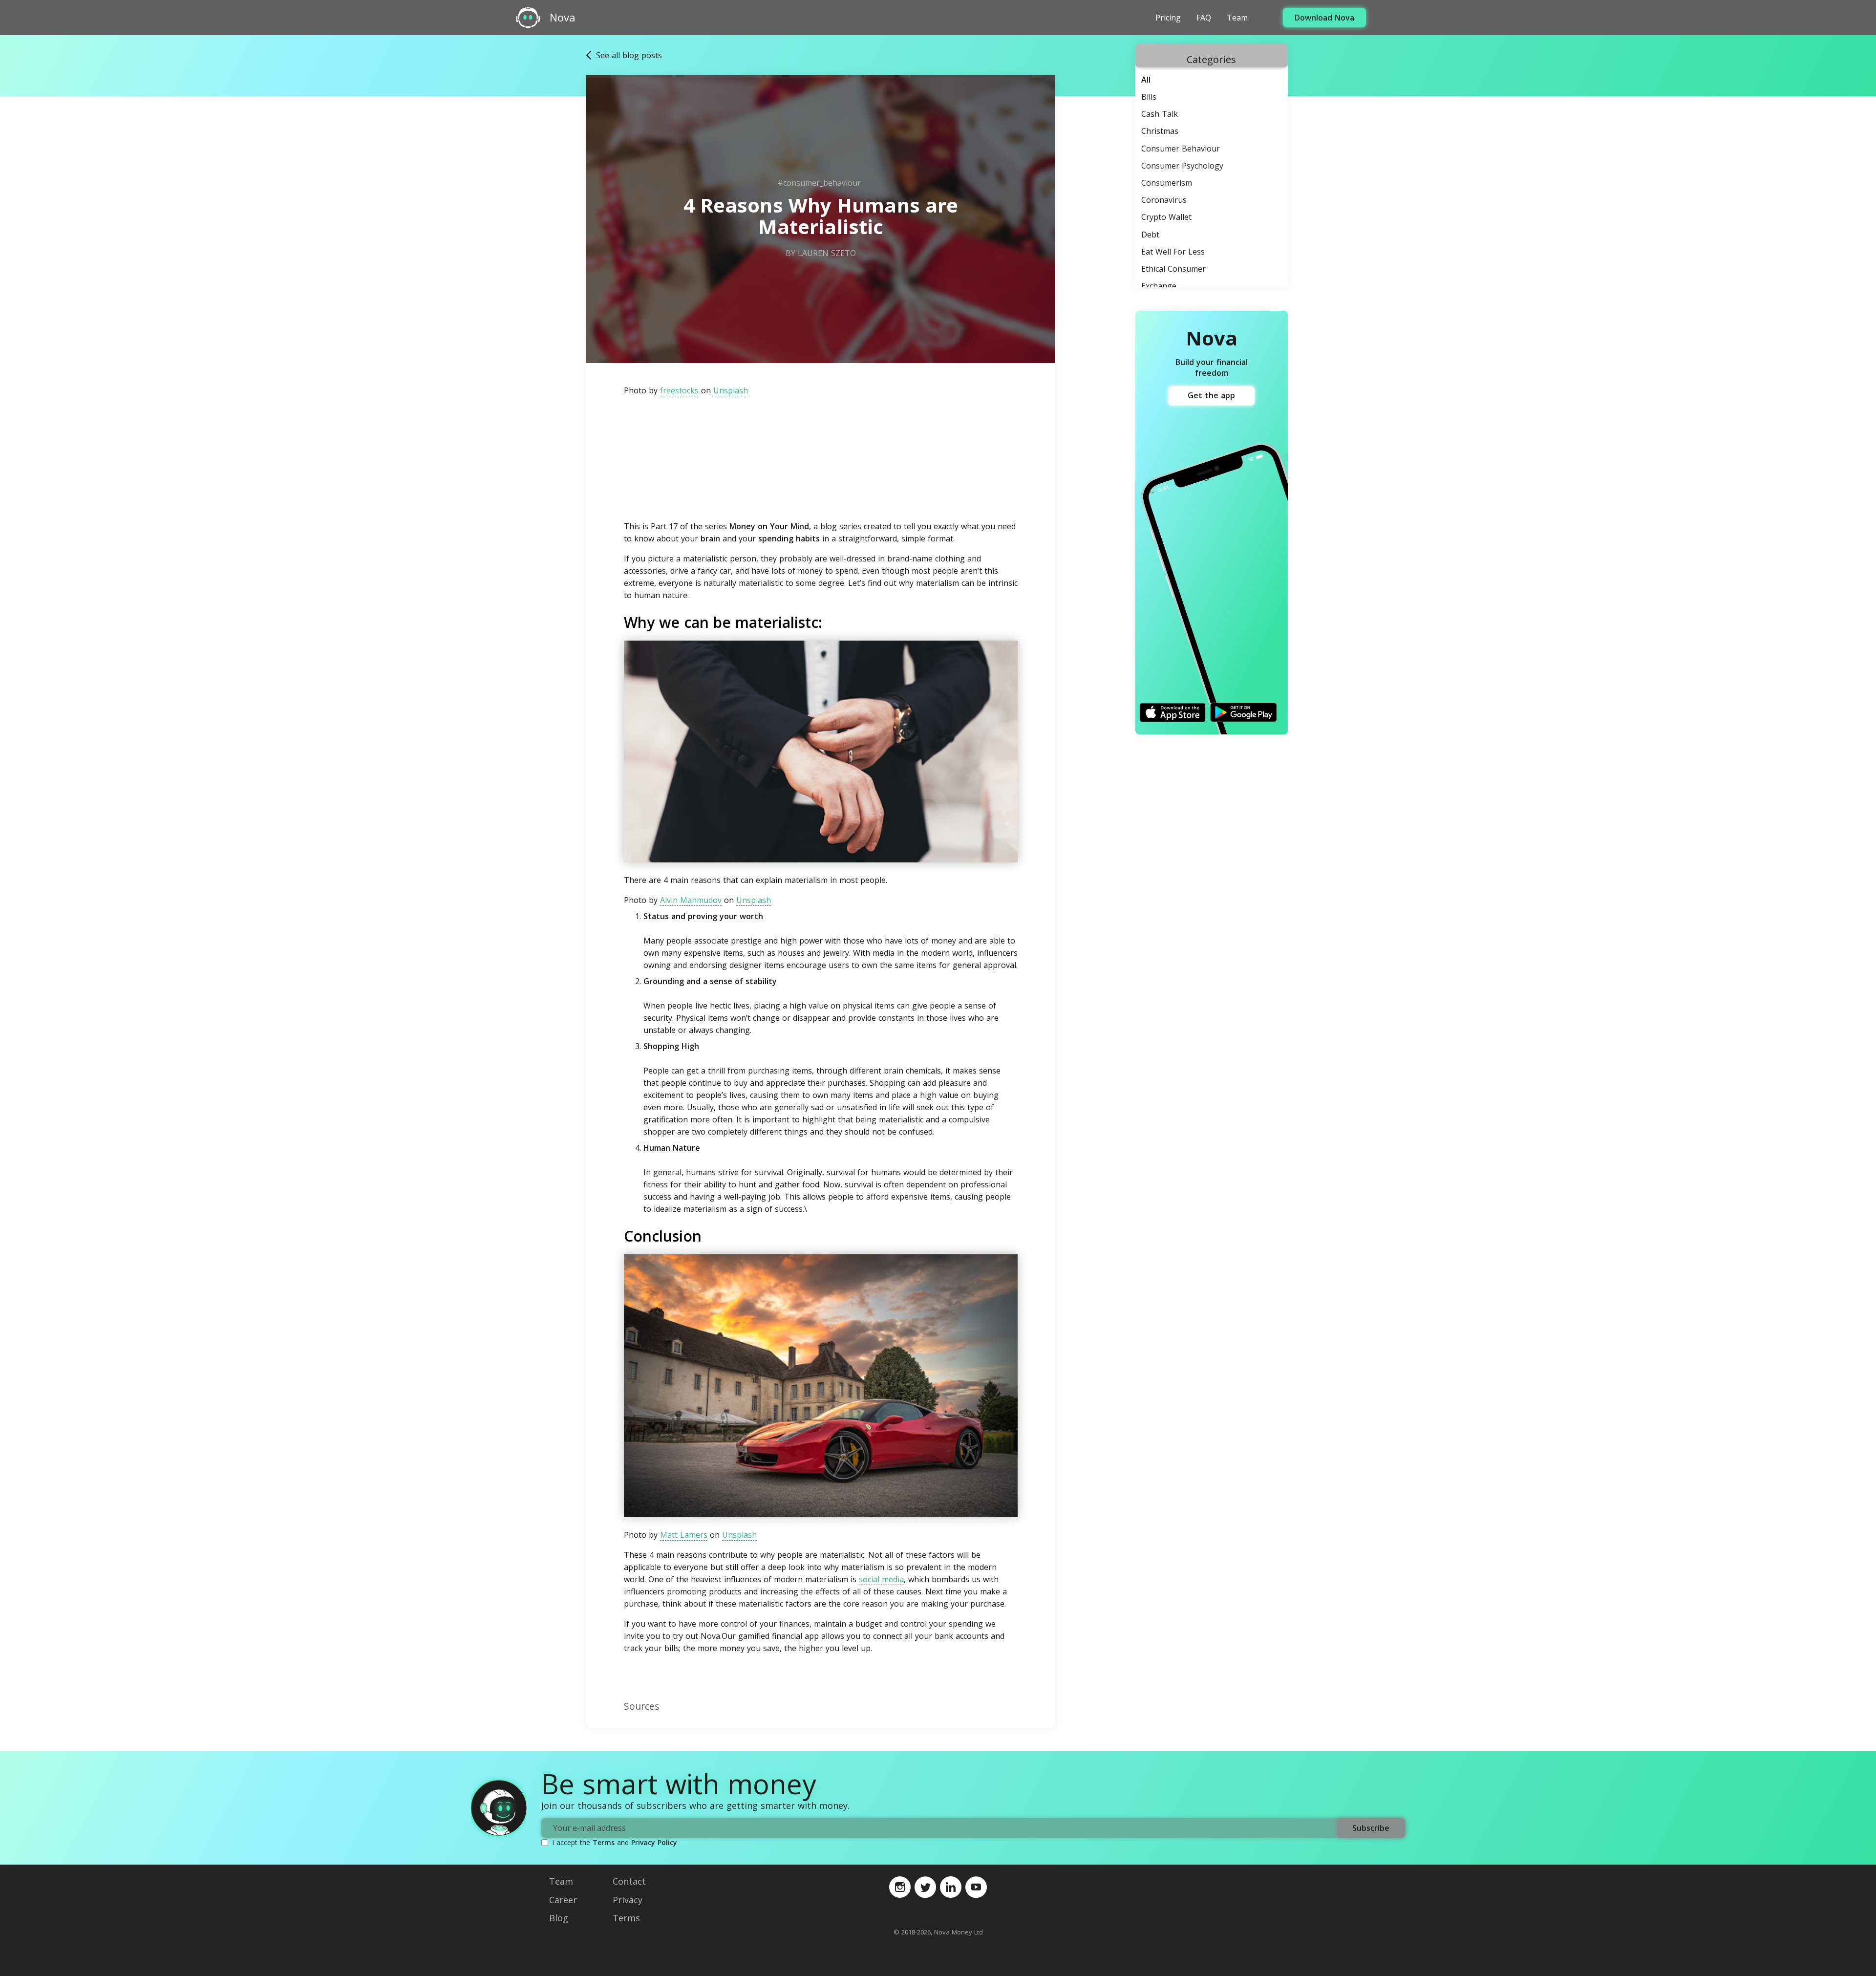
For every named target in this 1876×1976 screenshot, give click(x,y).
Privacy (628, 1900)
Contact (629, 1881)
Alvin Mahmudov (691, 900)
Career (563, 1900)
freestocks (679, 390)
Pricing (1168, 18)
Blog (559, 1918)
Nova (563, 18)
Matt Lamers (684, 1535)
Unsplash (731, 390)
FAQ (1204, 18)
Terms (604, 1842)
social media (881, 1579)
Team (1237, 18)
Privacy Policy (654, 1842)
